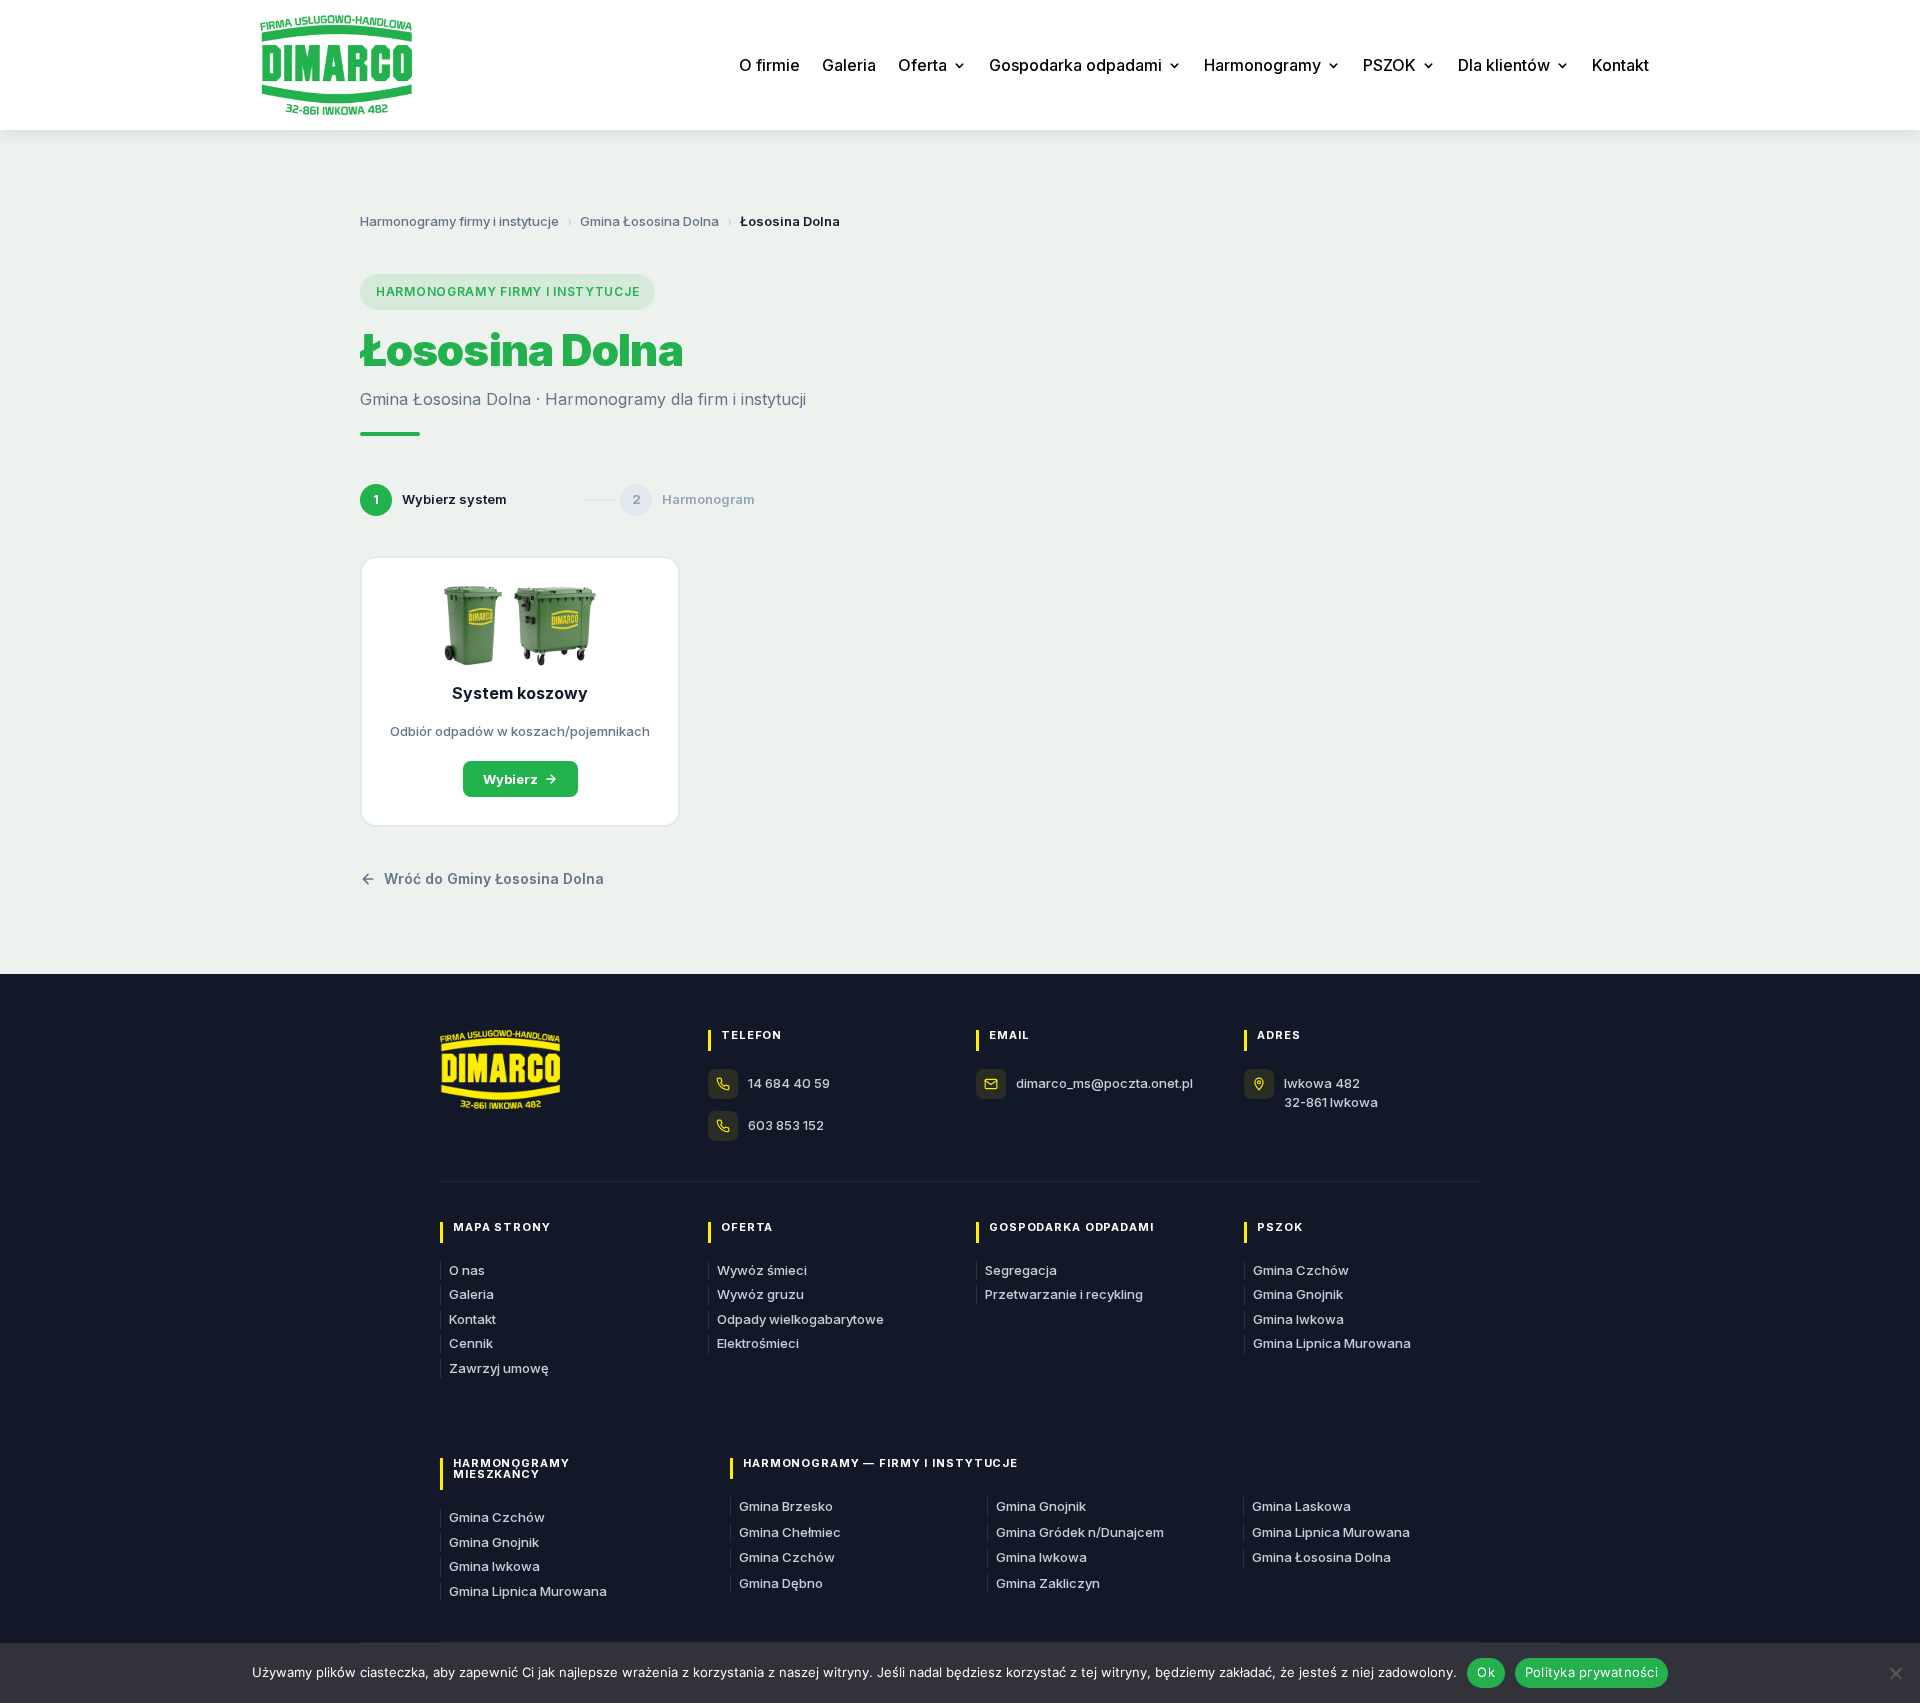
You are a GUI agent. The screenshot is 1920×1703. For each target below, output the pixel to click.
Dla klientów (1504, 65)
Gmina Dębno (781, 1583)
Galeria (849, 65)
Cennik (471, 1343)
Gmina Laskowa (1301, 1506)
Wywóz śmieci (762, 1270)
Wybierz (510, 779)
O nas (467, 1270)
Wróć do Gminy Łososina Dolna (494, 878)
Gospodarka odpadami (1075, 65)
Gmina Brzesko (786, 1506)
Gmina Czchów (1301, 1270)
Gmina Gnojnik (1298, 1294)
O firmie (769, 65)
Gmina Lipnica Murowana (1332, 1343)
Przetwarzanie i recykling (1064, 1294)
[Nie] (1895, 1673)
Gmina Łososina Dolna (649, 221)
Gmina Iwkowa (1298, 1319)
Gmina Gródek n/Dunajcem (1080, 1532)
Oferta (922, 65)
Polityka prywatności (1591, 1672)
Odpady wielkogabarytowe (800, 1319)
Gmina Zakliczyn (1048, 1583)
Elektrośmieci (758, 1343)
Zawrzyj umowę (499, 1368)
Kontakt (1620, 65)
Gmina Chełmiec (790, 1532)
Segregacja (1021, 1270)
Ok (1486, 1672)
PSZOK (1389, 65)
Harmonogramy (1262, 65)
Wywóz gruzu (760, 1294)
